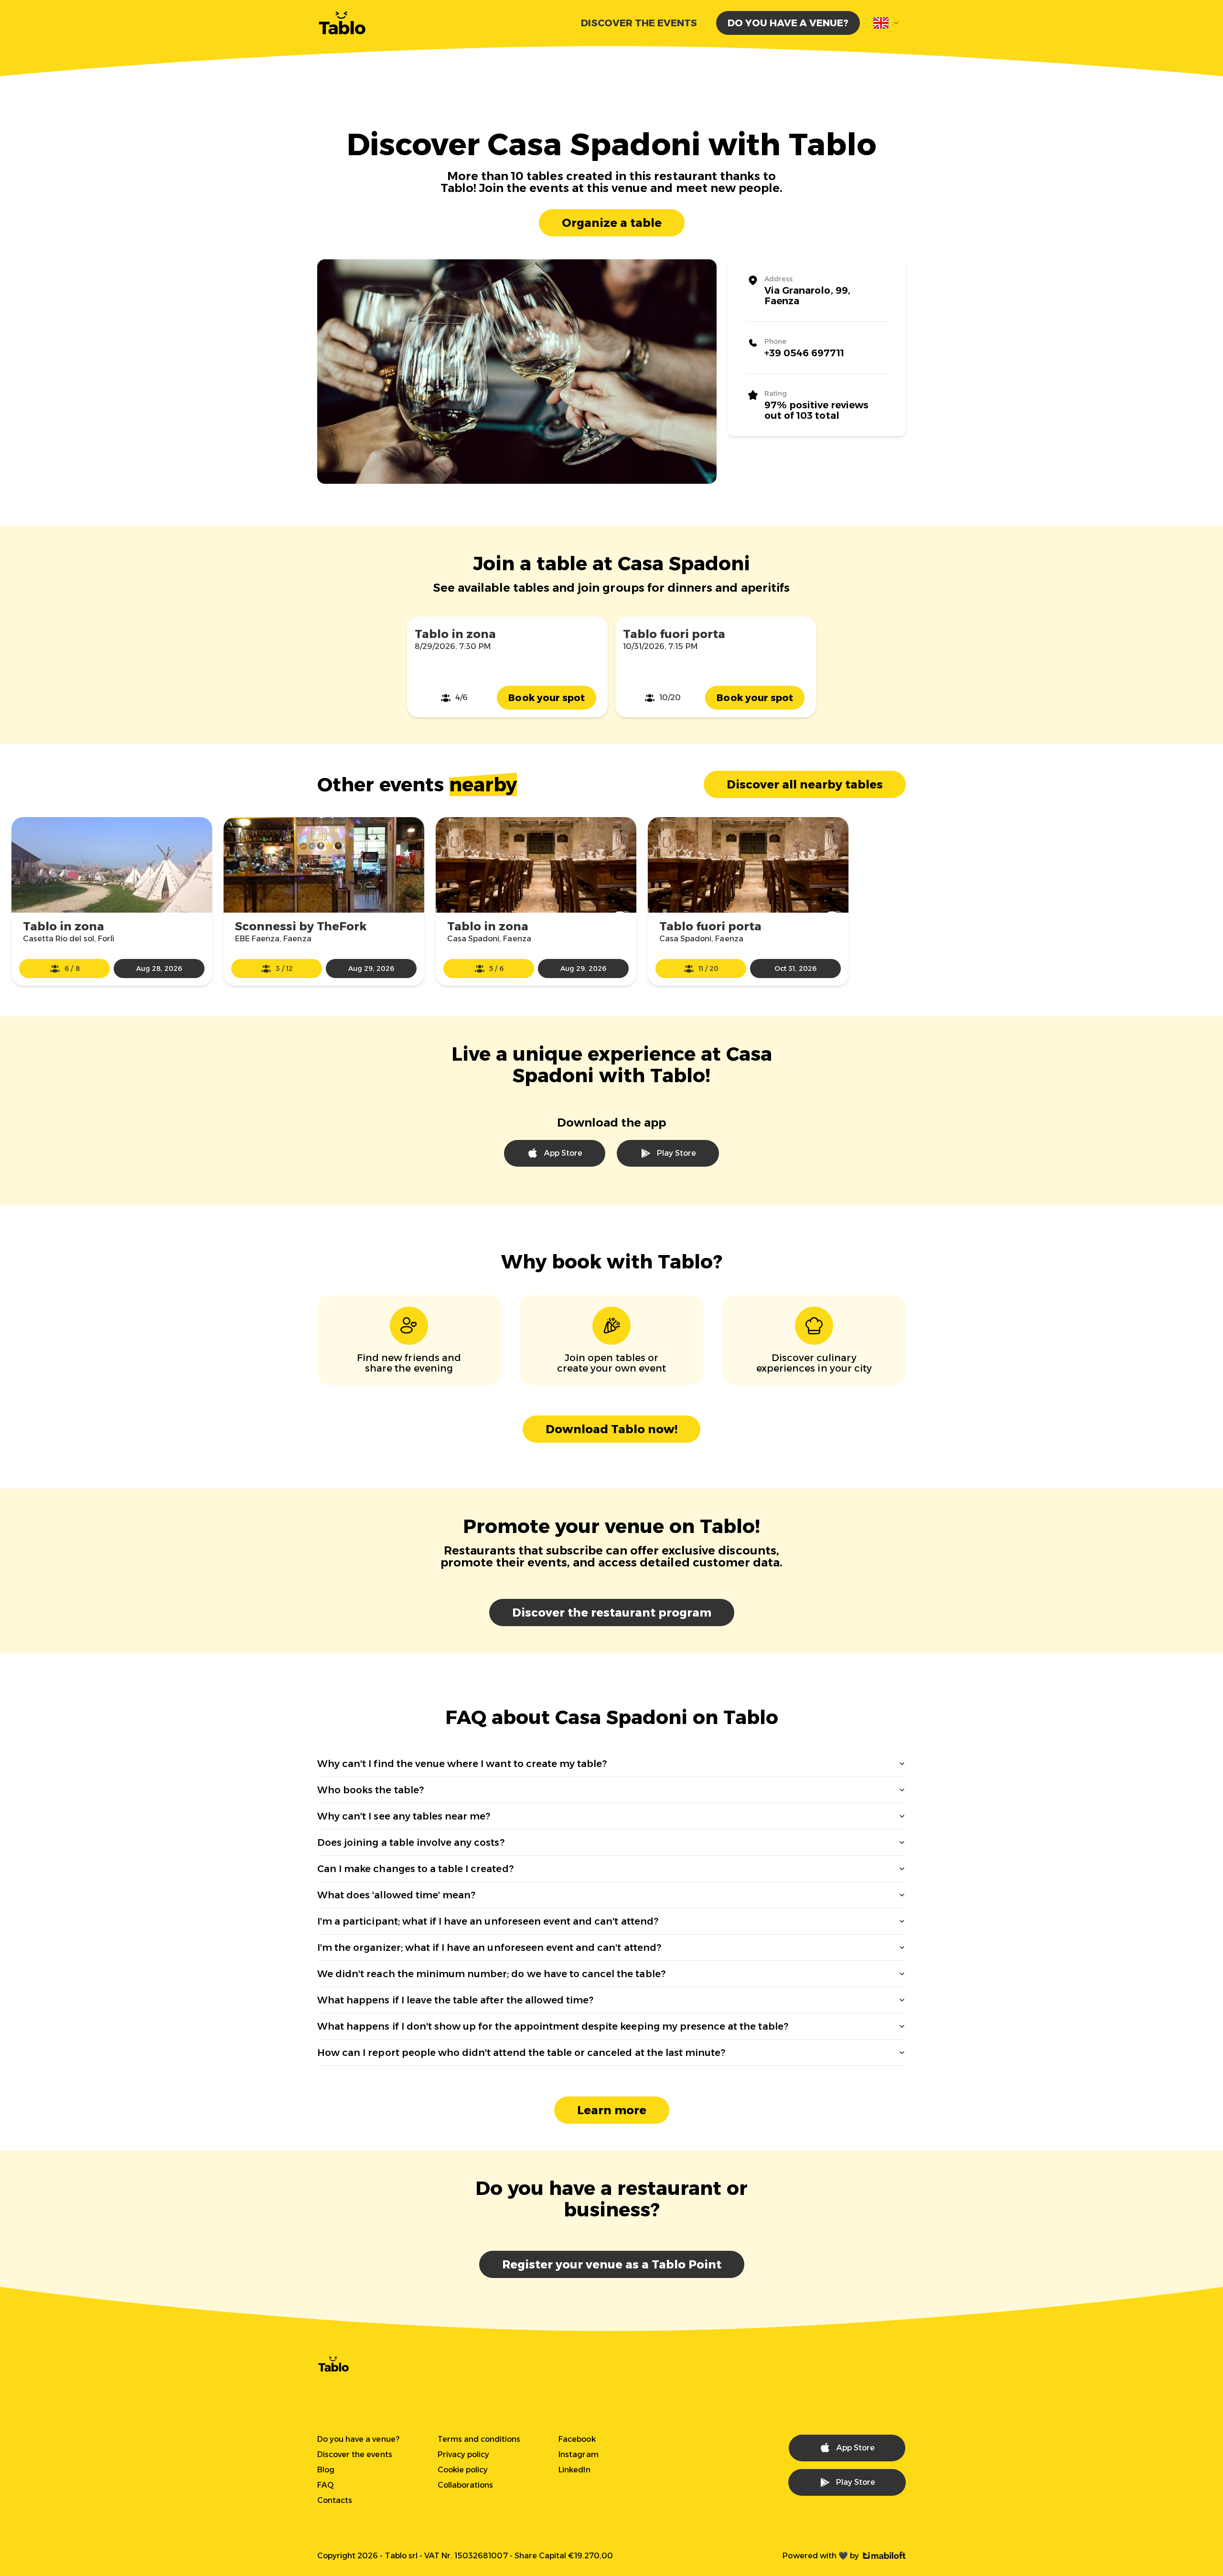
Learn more (612, 2110)
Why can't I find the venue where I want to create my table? (462, 1764)
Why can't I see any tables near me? (404, 1816)
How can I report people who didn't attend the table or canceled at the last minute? (521, 2053)
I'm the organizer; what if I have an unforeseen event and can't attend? (489, 1948)
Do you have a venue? (788, 23)
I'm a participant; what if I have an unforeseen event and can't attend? (488, 1921)
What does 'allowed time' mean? (396, 1895)
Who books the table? (370, 1790)
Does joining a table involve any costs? (411, 1842)
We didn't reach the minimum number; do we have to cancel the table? (491, 1974)
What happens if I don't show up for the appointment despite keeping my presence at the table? (553, 2026)
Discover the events (639, 23)
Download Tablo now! (611, 1429)
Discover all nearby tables (805, 784)
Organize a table (612, 223)
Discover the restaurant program (612, 1613)
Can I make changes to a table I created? (415, 1869)
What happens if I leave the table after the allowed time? (455, 2000)
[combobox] (887, 23)
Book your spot (547, 698)
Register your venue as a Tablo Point (612, 2264)
